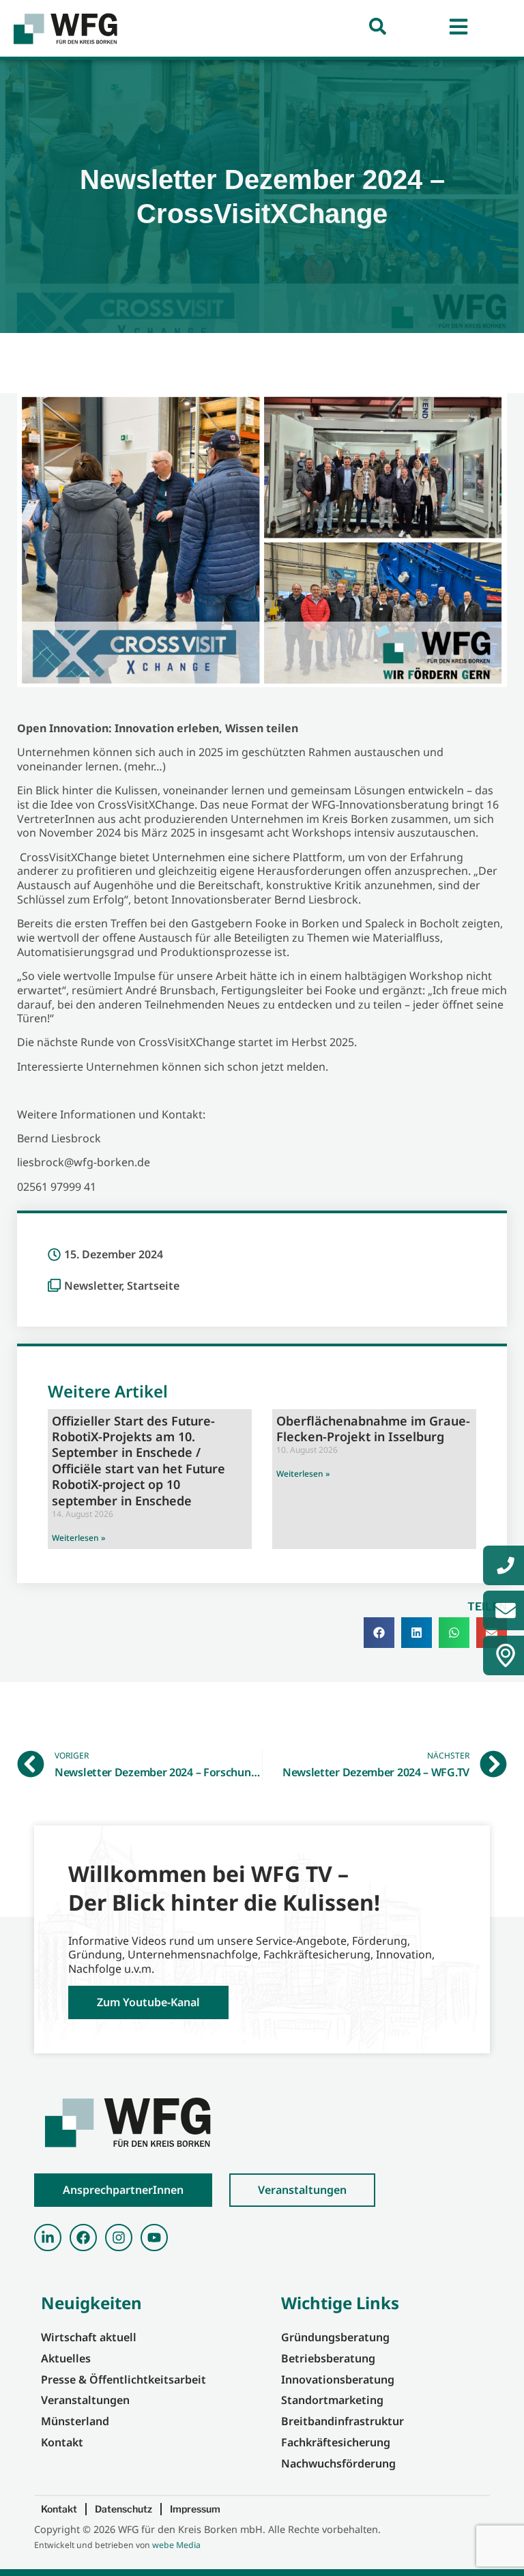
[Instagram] (119, 2238)
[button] (379, 1633)
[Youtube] (154, 2238)
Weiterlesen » (78, 1538)
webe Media (176, 2545)
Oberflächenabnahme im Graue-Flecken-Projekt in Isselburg (373, 1429)
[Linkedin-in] (48, 2238)
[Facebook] (83, 2238)
